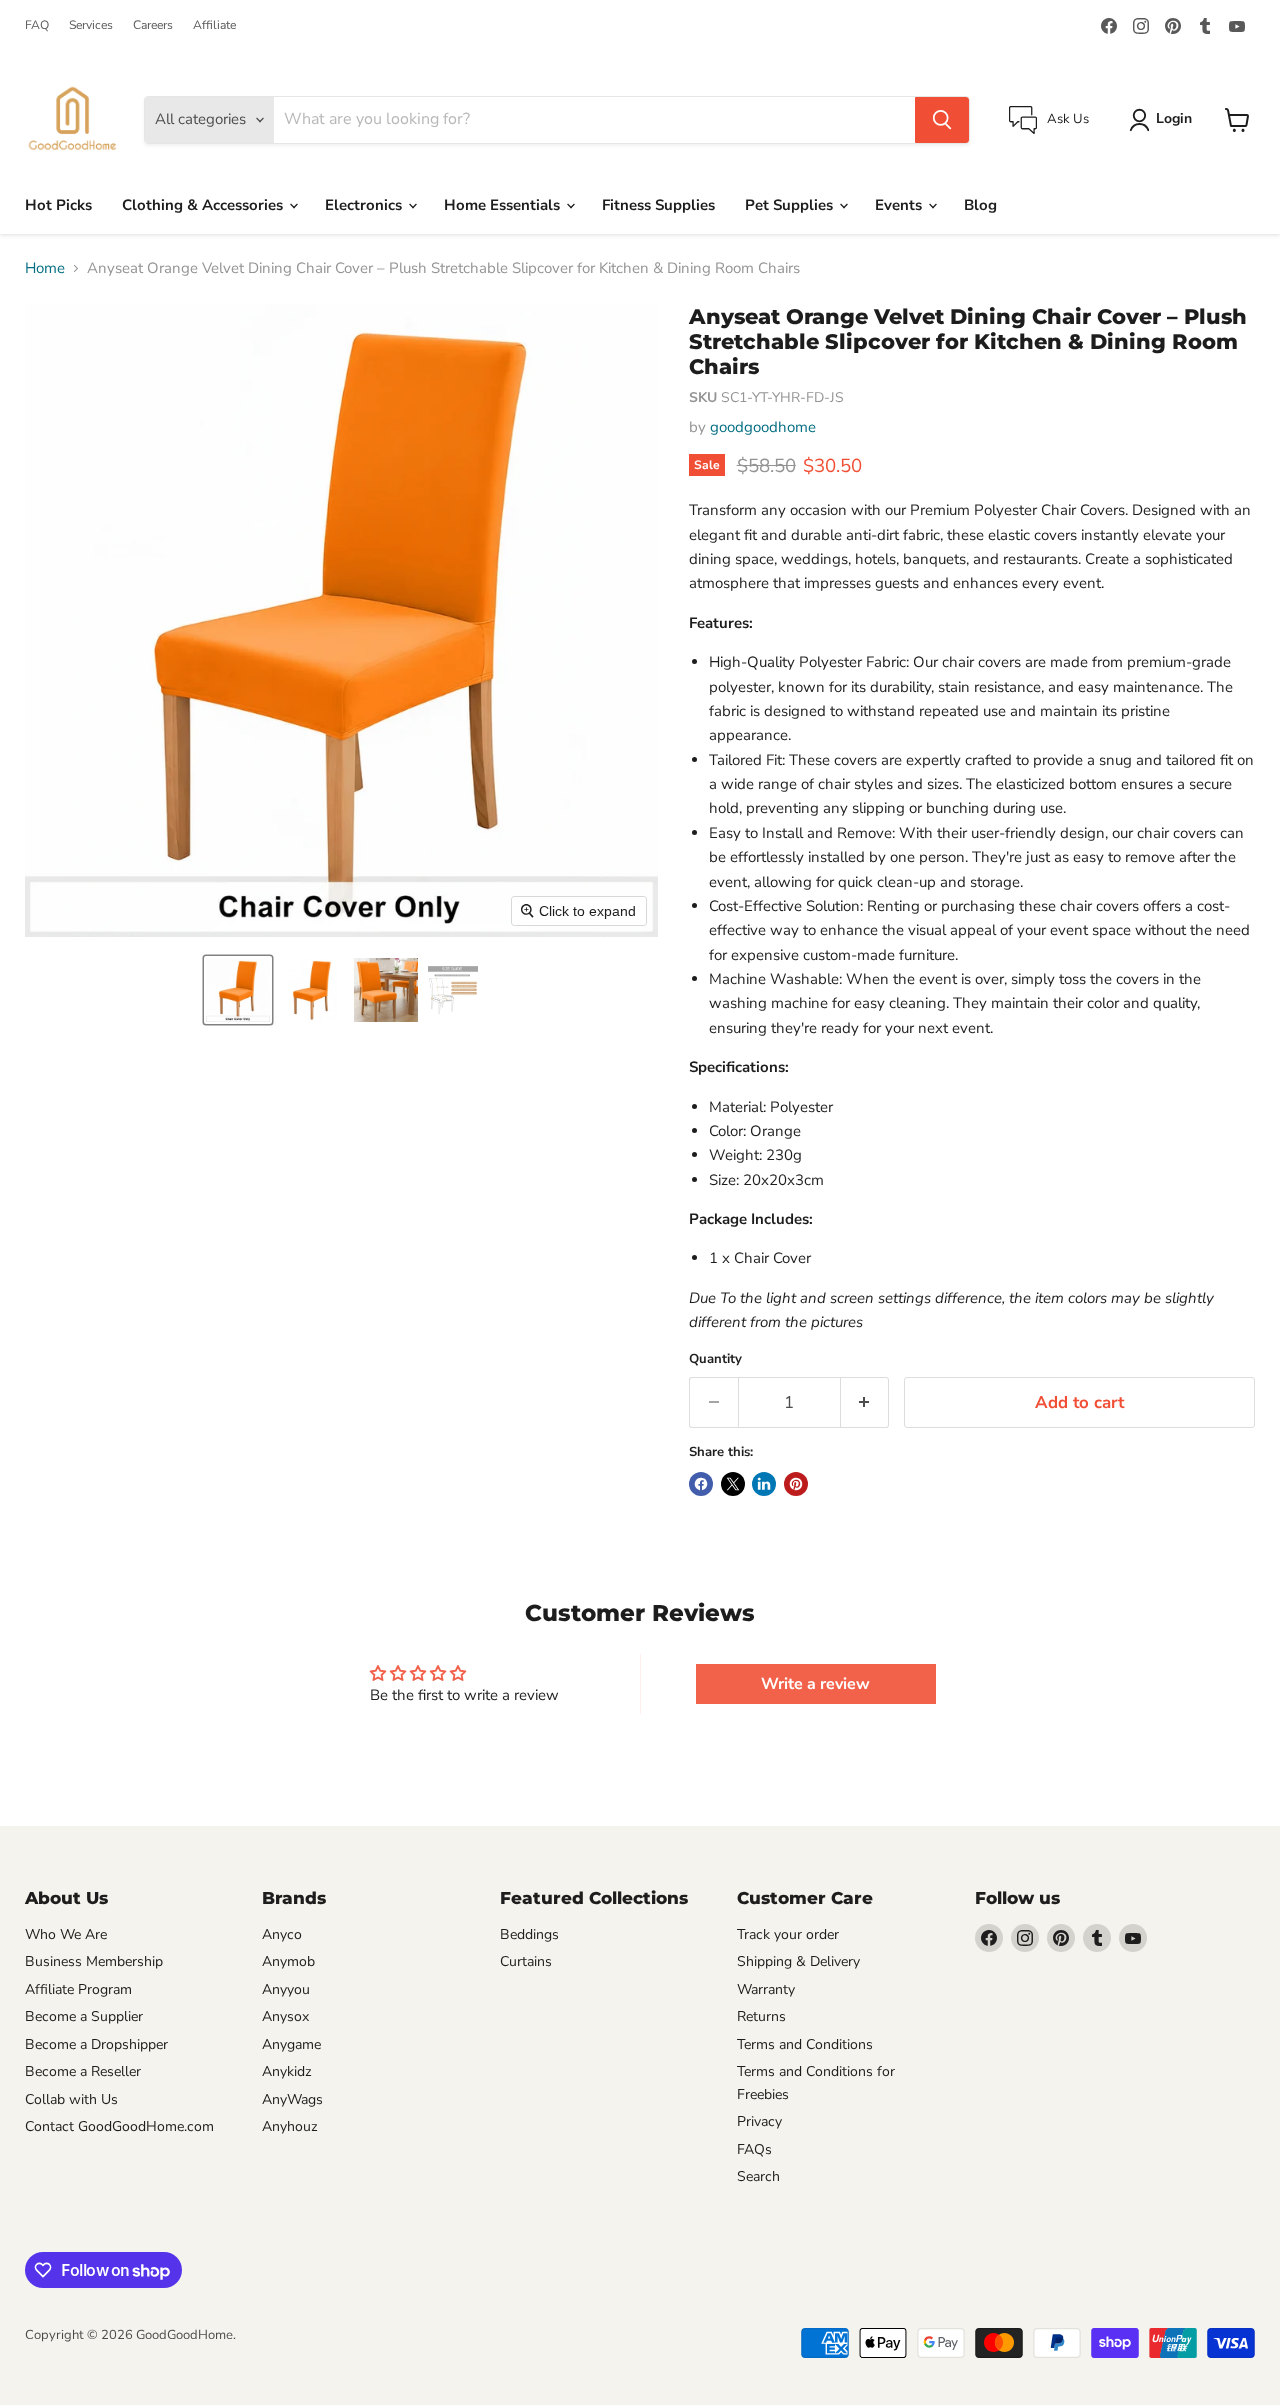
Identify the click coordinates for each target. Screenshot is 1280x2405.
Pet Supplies (791, 205)
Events (900, 205)
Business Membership (94, 1961)
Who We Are (66, 1934)
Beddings (529, 1934)
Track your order (788, 1934)
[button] (238, 990)
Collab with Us (71, 2099)
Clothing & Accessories (204, 205)
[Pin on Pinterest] (796, 1484)
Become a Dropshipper (96, 2044)
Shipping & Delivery (798, 1961)
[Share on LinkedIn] (764, 1484)
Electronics (365, 205)
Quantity (715, 1359)
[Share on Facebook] (701, 1484)
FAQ (37, 25)
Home (45, 268)
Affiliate (214, 25)
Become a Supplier (84, 2016)
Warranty (766, 1989)
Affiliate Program (78, 1989)
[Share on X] (733, 1484)
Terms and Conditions (805, 2044)
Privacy (759, 2121)
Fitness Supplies (658, 205)
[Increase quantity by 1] (865, 1402)
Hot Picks (58, 205)
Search (758, 2176)
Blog (980, 205)
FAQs (754, 2149)
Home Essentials (504, 205)
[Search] (942, 120)
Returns (761, 2016)
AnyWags (292, 2099)
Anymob (288, 1961)
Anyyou (286, 1989)
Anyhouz (290, 2126)
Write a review (815, 1684)
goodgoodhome (763, 427)
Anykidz (287, 2071)
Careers (153, 25)
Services (91, 25)
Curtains (526, 1961)
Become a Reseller (83, 2071)
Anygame (291, 2044)
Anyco (282, 1934)
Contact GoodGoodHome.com (119, 2126)
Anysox (285, 2016)
